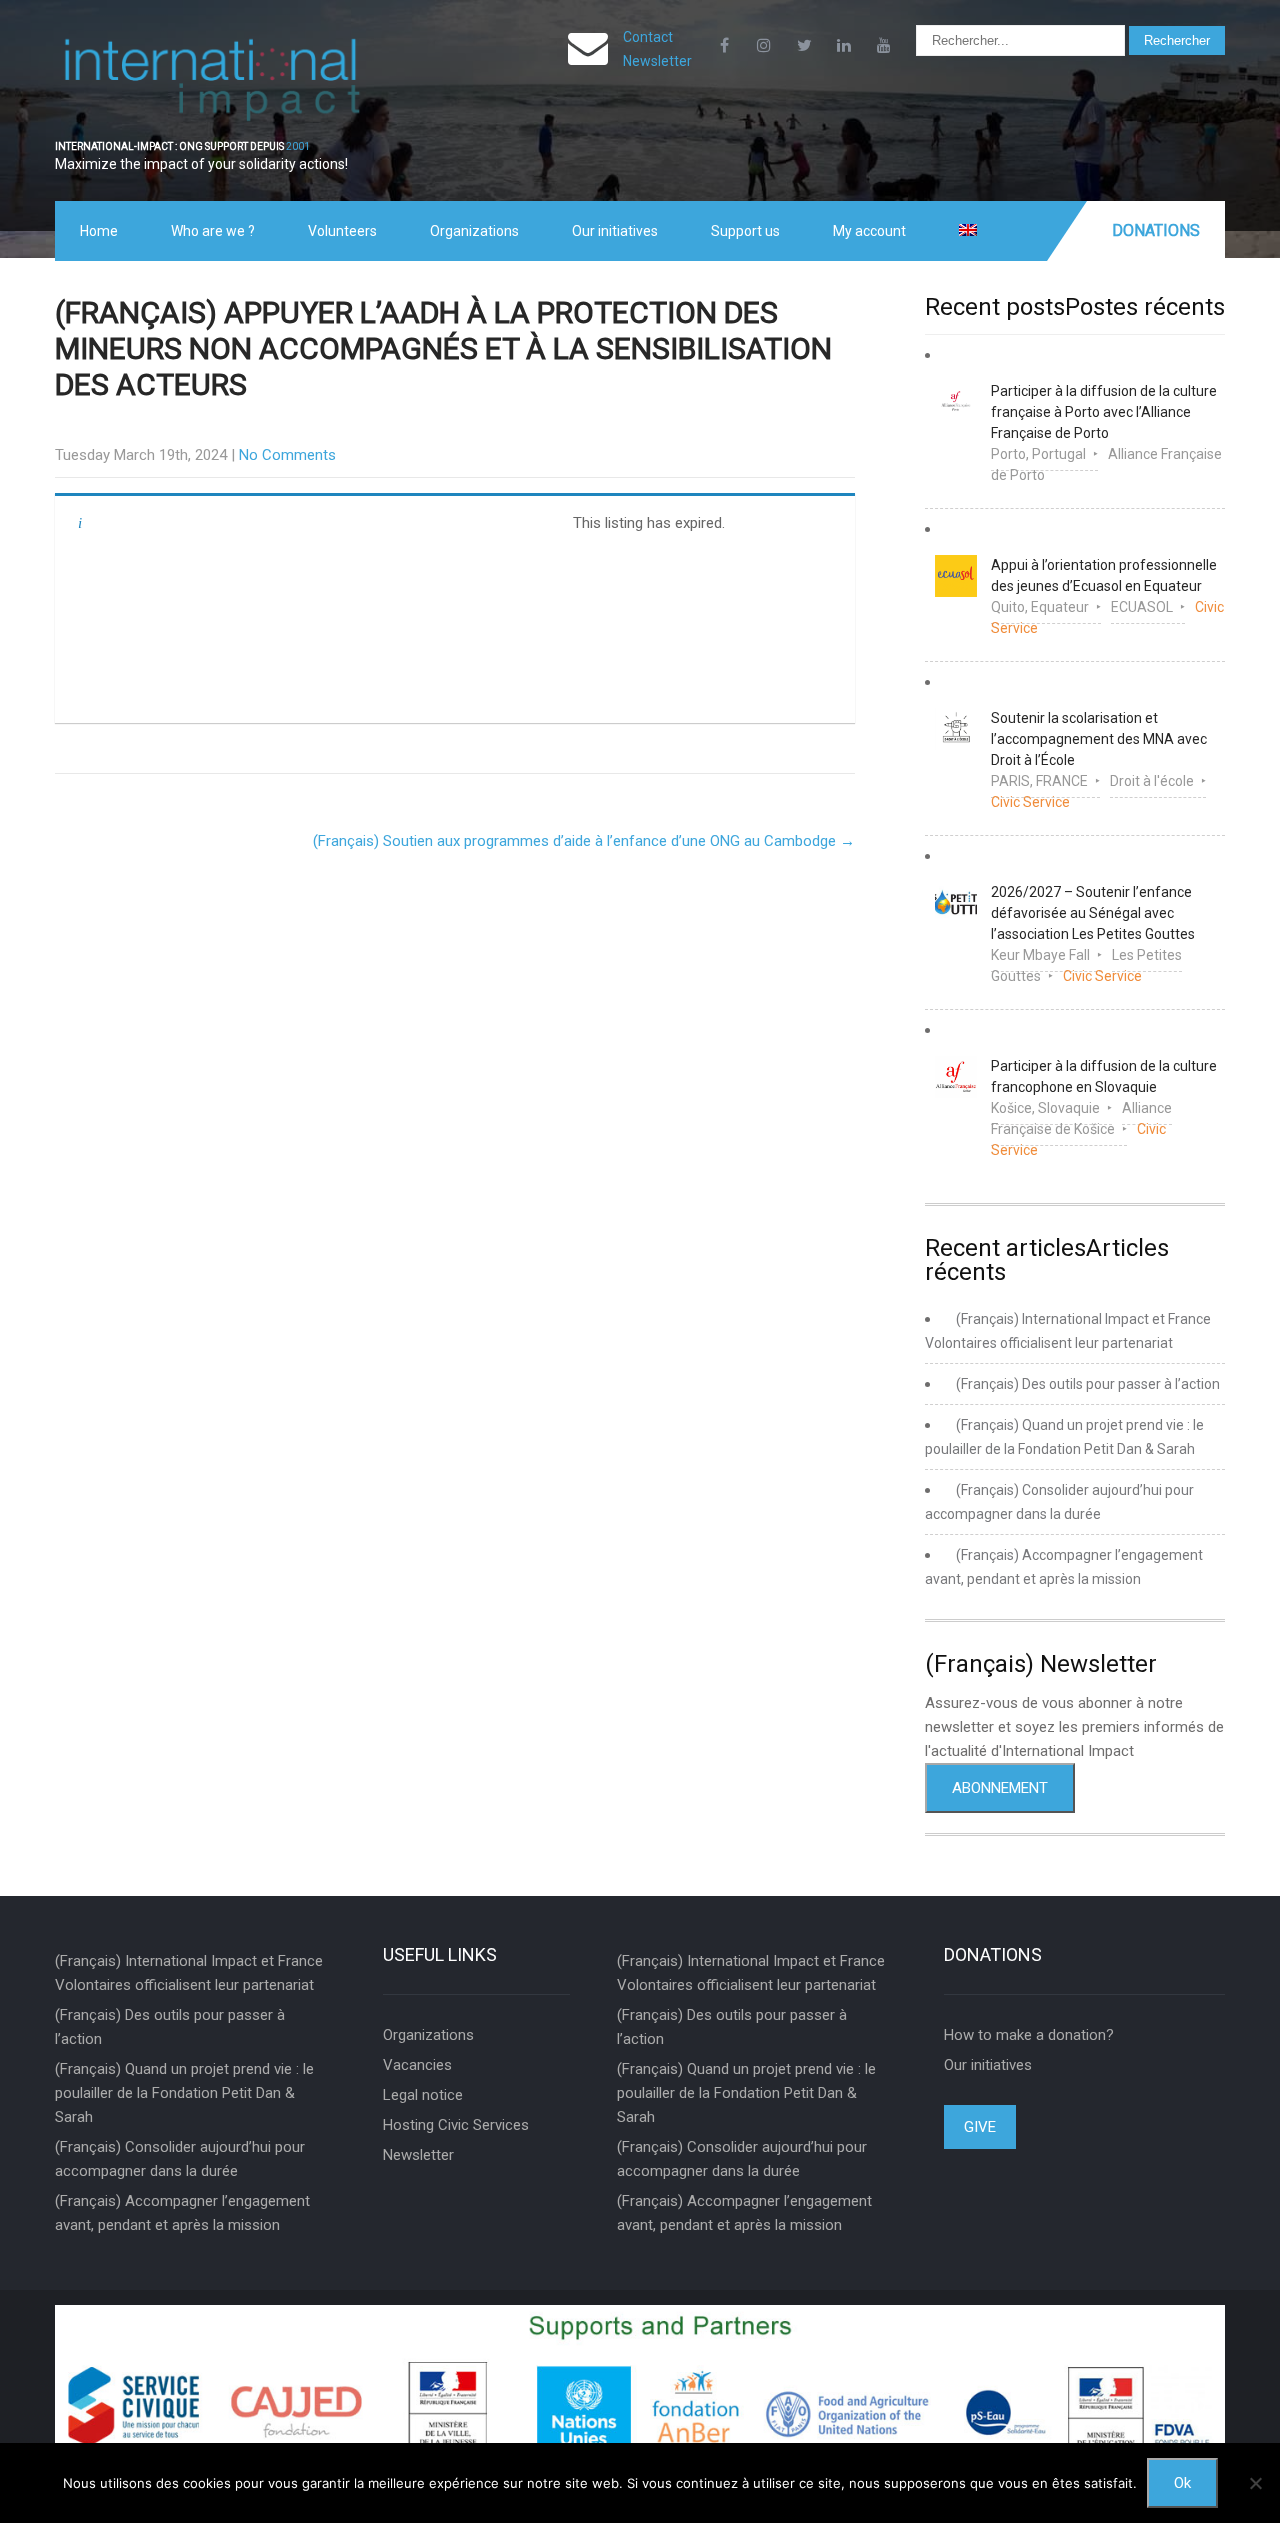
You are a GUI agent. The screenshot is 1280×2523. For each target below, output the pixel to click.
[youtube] (884, 45)
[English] (968, 231)
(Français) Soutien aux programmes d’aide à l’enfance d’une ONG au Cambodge (584, 841)
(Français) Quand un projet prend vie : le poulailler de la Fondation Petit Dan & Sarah (184, 2093)
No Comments (287, 455)
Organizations (474, 231)
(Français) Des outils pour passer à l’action (1088, 1384)
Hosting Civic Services (456, 2125)
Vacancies (417, 2065)
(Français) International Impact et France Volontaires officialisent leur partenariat (189, 1973)
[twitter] (804, 45)
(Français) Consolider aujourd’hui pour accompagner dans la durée (180, 2159)
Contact (648, 37)
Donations (1156, 230)
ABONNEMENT (1000, 1788)
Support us (745, 231)
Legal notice (423, 2095)
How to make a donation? (1029, 2035)
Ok (1182, 2483)
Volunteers (342, 231)
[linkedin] (844, 45)
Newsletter (657, 61)
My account (869, 231)
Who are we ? (213, 231)
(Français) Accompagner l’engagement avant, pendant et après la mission (182, 2213)
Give (980, 2127)
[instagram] (764, 45)
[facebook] (724, 45)
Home (99, 231)
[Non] (1255, 2483)
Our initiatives (615, 231)
